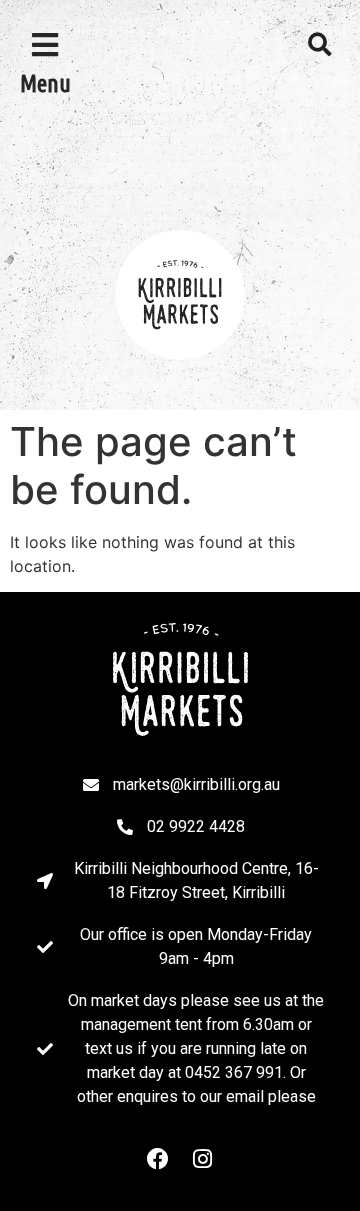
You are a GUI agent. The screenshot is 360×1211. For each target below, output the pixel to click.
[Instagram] (202, 1159)
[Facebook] (158, 1159)
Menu (45, 83)
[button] (320, 45)
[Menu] (45, 45)
